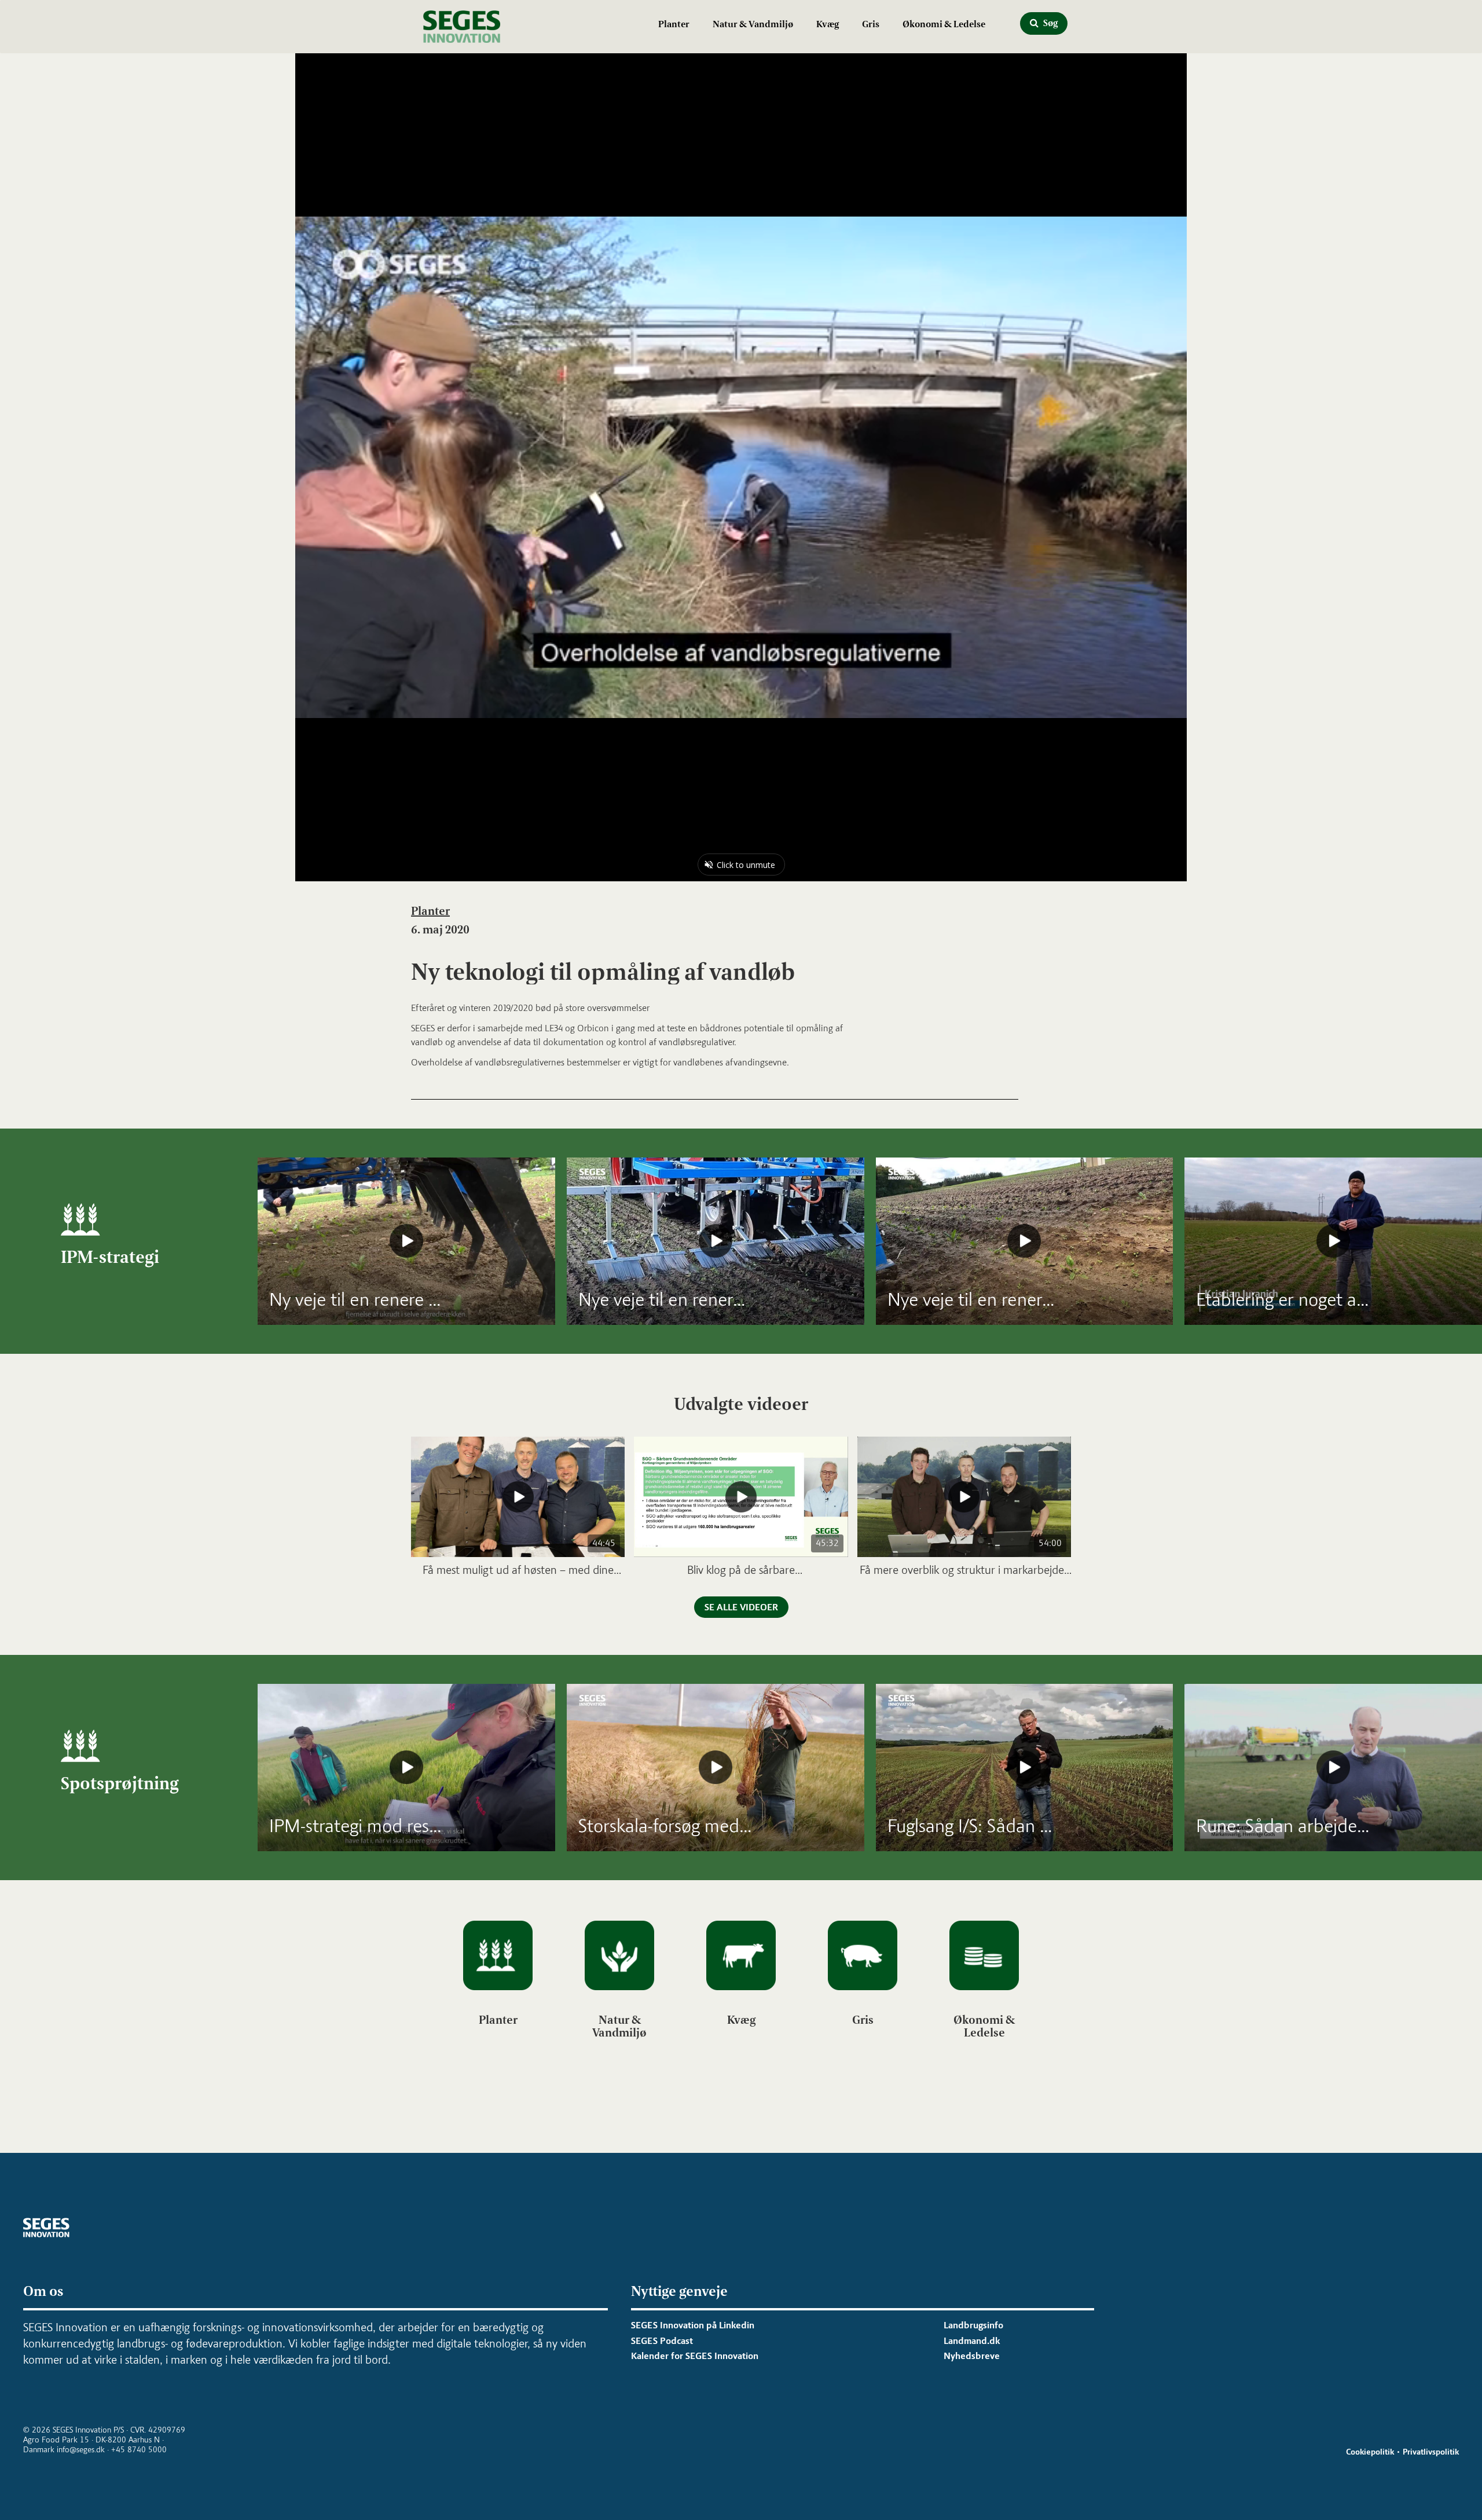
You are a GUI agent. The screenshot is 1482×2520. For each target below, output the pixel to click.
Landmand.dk (972, 2341)
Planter (674, 24)
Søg (1050, 23)
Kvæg (828, 24)
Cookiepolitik (1370, 2452)
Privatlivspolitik (1431, 2452)
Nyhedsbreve (972, 2356)
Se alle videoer (741, 1607)
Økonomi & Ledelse (944, 24)
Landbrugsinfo (973, 2325)
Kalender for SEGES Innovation (695, 2356)
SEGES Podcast (662, 2341)
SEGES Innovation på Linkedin (693, 2325)
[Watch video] (406, 1241)
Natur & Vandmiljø (753, 24)
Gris (871, 24)
